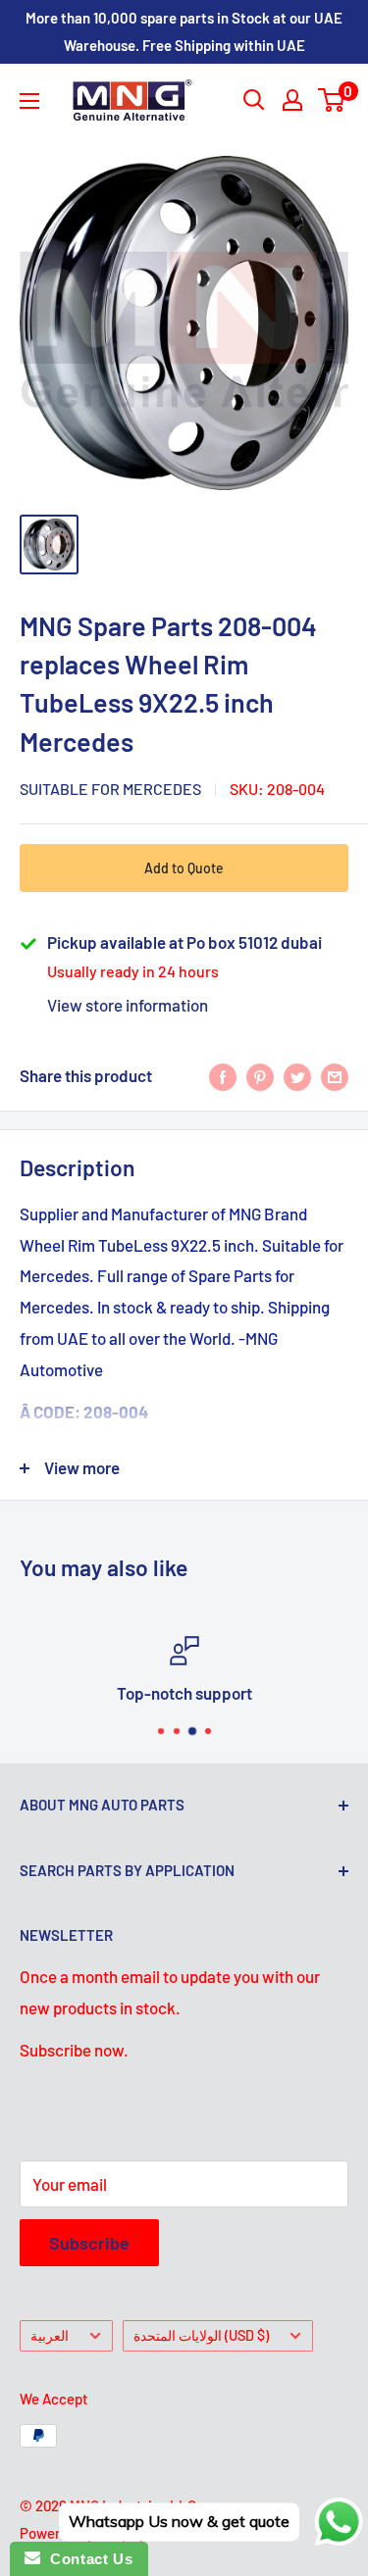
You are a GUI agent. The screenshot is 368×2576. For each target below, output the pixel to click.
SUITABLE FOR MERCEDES (110, 789)
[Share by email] (335, 1076)
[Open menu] (29, 101)
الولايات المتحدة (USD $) (201, 2335)
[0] (332, 100)
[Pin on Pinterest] (260, 1076)
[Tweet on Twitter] (297, 1076)
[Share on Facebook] (223, 1076)
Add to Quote (184, 868)
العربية (50, 2335)
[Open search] (254, 100)
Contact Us (86, 2559)
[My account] (292, 100)
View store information (128, 1005)
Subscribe (89, 2243)
